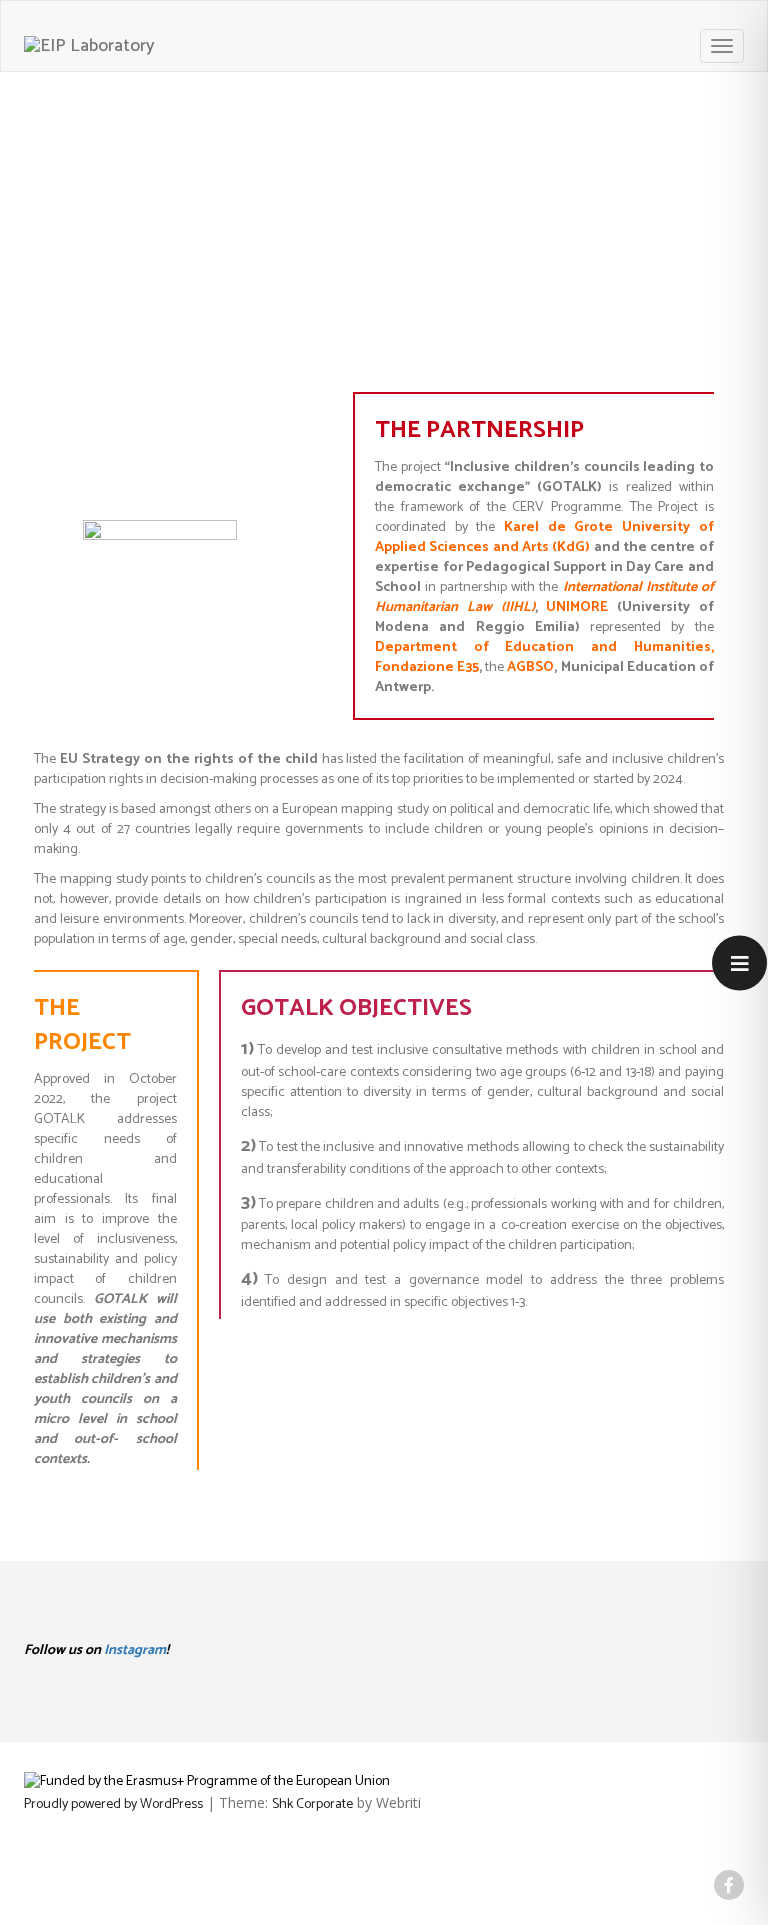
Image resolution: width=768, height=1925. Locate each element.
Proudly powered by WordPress (113, 1804)
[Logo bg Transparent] (89, 46)
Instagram (135, 1650)
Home (637, 203)
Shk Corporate (312, 1804)
